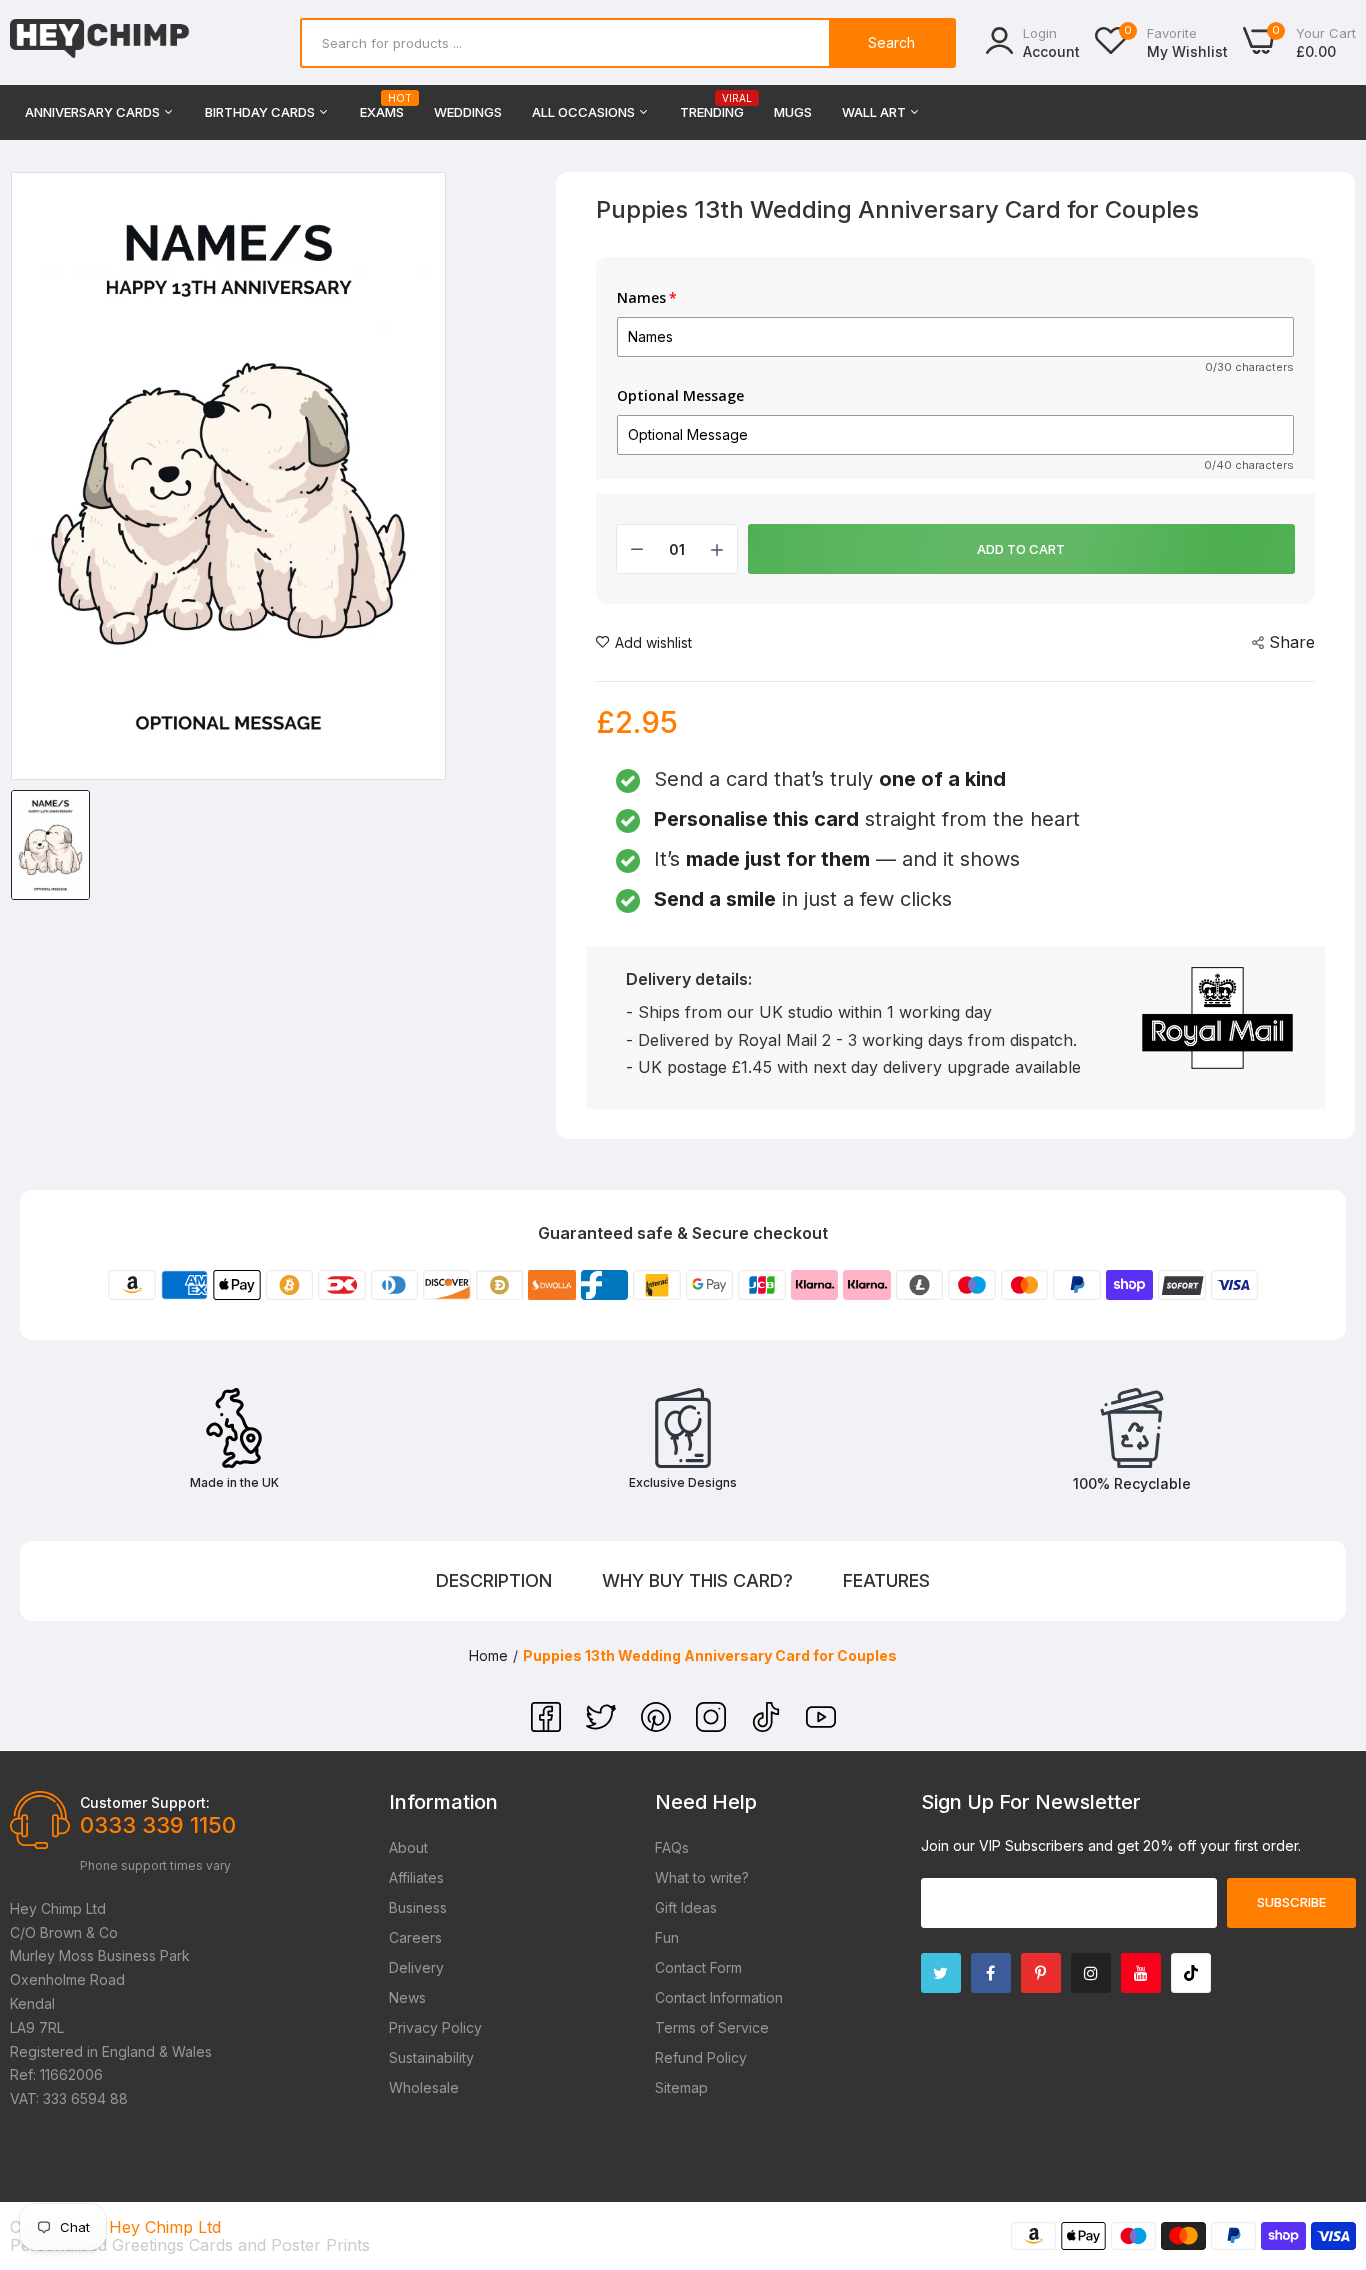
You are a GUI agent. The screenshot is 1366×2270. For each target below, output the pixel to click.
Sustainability (431, 2057)
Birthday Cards (261, 112)
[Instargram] (1091, 1973)
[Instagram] (713, 1726)
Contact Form (698, 1967)
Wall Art (875, 112)
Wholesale (424, 2087)
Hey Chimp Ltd (165, 2227)
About (408, 1847)
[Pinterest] (658, 1726)
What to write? (702, 1877)
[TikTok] (768, 1726)
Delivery (416, 1967)
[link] (1326, 2125)
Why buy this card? (697, 1580)
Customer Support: (145, 1802)
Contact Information (719, 1997)
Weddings (468, 112)
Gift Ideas (686, 1907)
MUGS (793, 112)
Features (886, 1580)
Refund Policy (701, 2057)
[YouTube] (821, 1726)
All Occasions (585, 112)
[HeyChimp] (100, 42)
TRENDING (712, 106)
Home (488, 1655)
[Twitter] (603, 1726)
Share (1292, 642)
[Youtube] (1141, 1973)
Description (494, 1580)
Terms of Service (712, 2027)
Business (418, 1907)
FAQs (672, 1847)
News (407, 1997)
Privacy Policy (435, 2027)
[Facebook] (548, 1726)
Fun (667, 1937)
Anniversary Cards (94, 112)
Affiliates (416, 1877)
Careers (415, 1937)
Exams (382, 106)
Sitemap (681, 2087)
